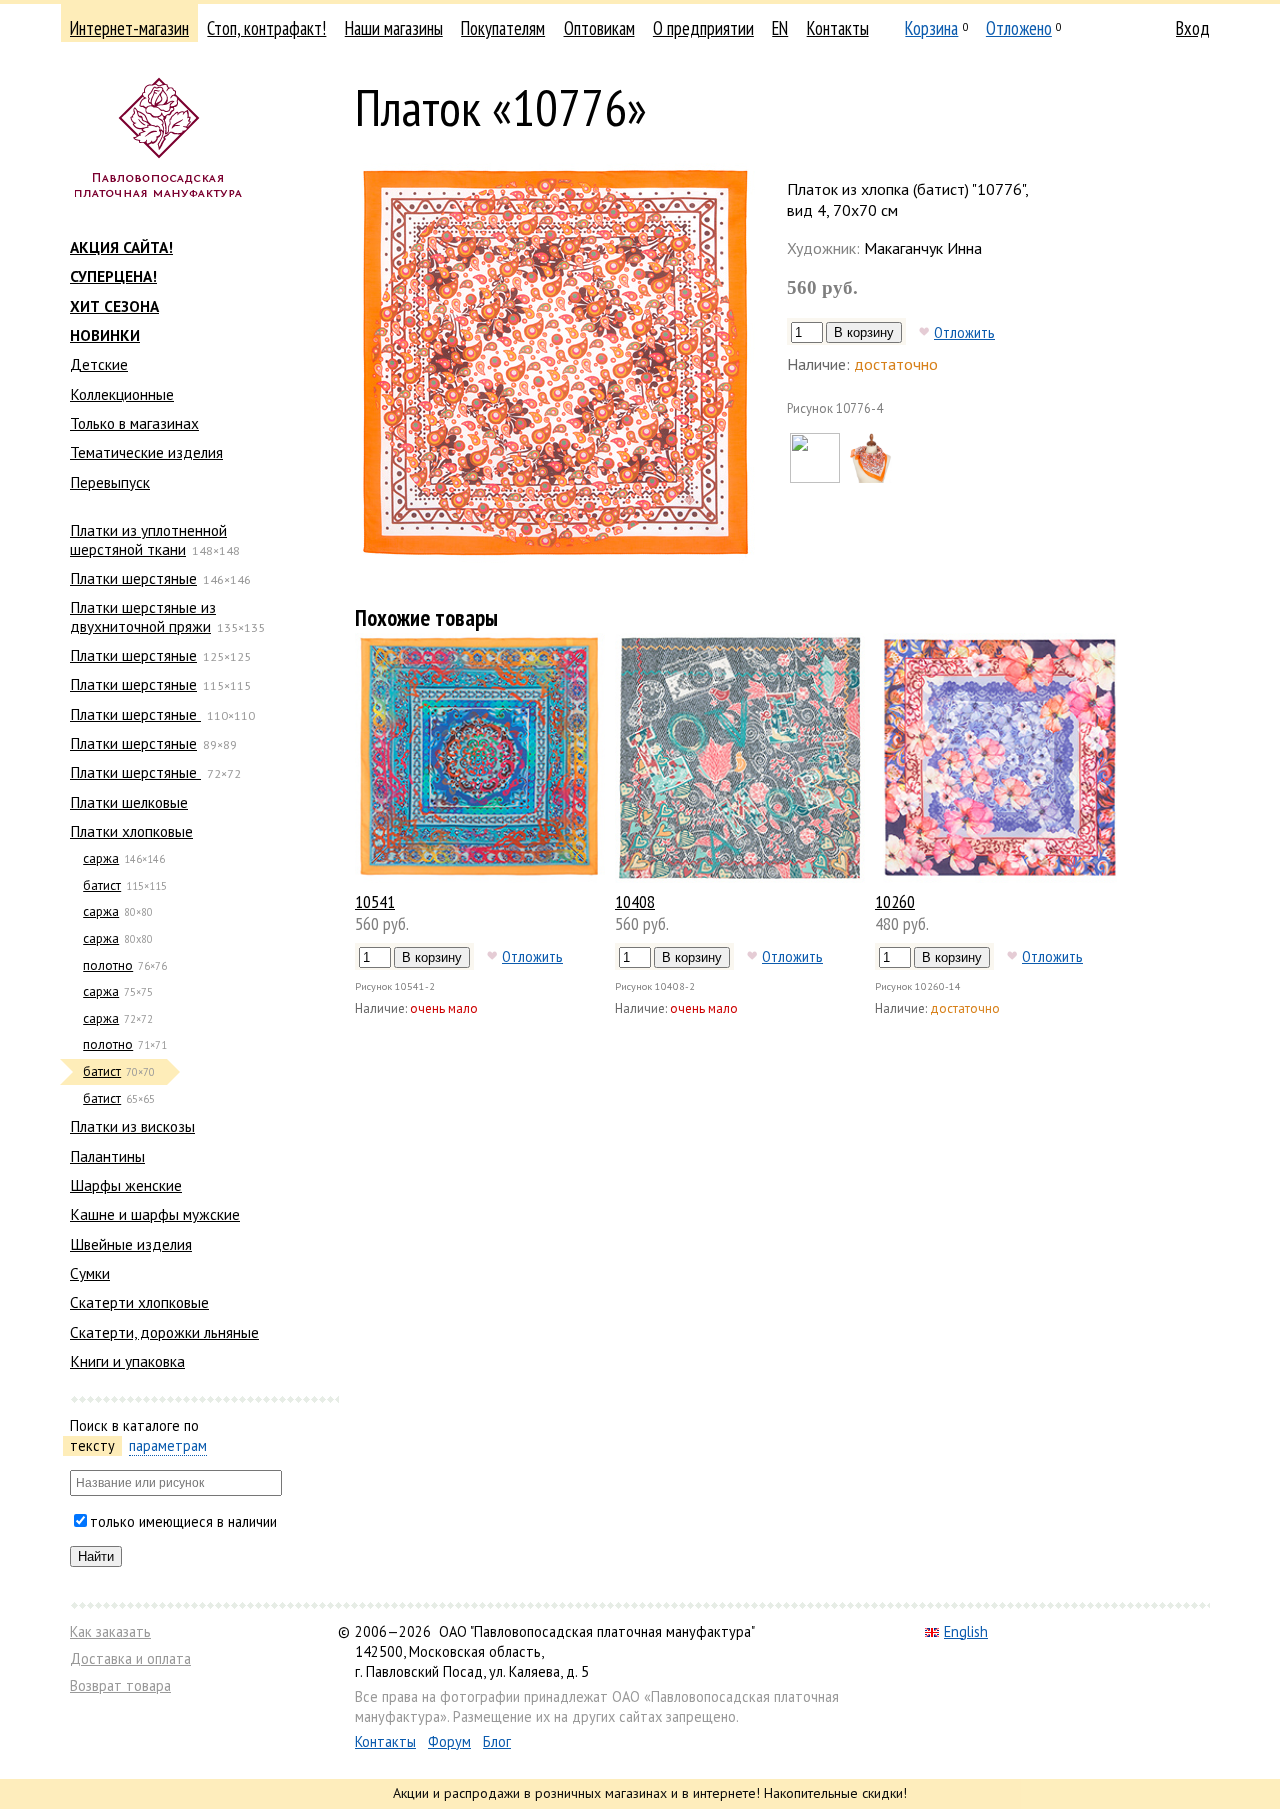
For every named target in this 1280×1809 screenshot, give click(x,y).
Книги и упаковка (127, 1361)
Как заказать (110, 1631)
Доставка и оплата (130, 1658)
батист (102, 885)
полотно (108, 965)
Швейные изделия (131, 1244)
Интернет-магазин (129, 28)
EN (780, 28)
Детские (99, 364)
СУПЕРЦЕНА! (113, 276)
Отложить (964, 332)
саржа (101, 858)
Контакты (838, 28)
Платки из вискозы (132, 1126)
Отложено (1019, 28)
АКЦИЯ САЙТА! (121, 247)
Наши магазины (394, 28)
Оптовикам (599, 28)
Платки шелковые (129, 802)
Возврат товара (120, 1685)
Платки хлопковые (131, 831)
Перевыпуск (110, 482)
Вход (1193, 28)
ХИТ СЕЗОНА (114, 306)
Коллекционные (122, 394)
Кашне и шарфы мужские (155, 1214)
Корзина (931, 28)
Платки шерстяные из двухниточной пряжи (143, 616)
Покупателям (503, 28)
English (966, 1631)
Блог (497, 1741)
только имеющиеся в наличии (183, 1521)
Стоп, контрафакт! (266, 28)
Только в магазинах (134, 423)
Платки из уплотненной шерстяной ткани (148, 539)
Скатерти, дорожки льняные (164, 1332)
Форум (449, 1741)
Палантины (107, 1156)
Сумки (90, 1273)
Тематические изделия (146, 452)
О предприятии (703, 28)
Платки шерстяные (133, 578)
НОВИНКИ (105, 335)
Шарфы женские (126, 1185)
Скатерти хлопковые (139, 1302)
